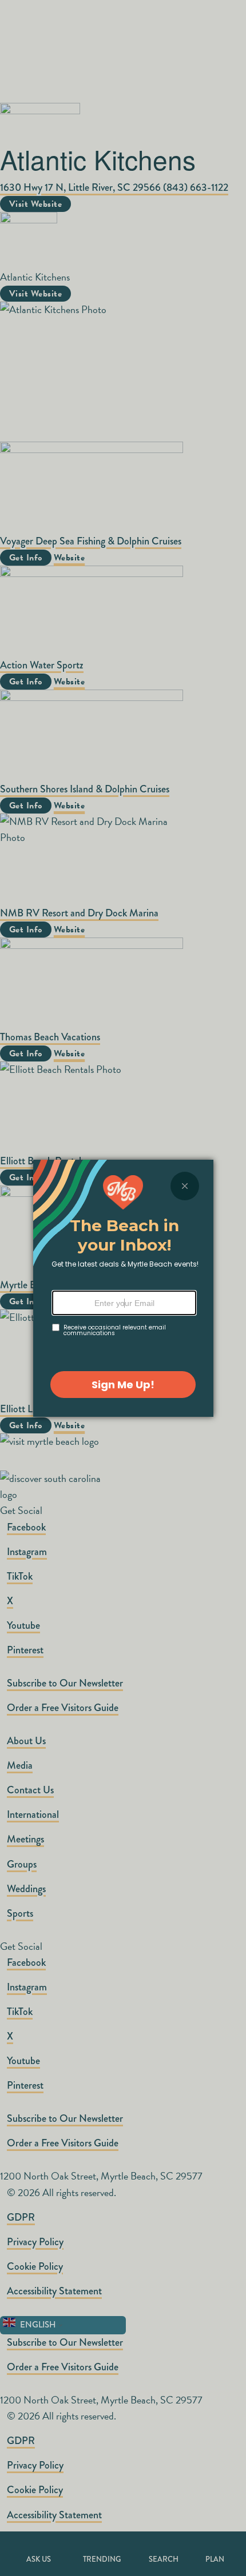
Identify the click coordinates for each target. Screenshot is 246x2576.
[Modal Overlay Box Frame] (123, 1288)
